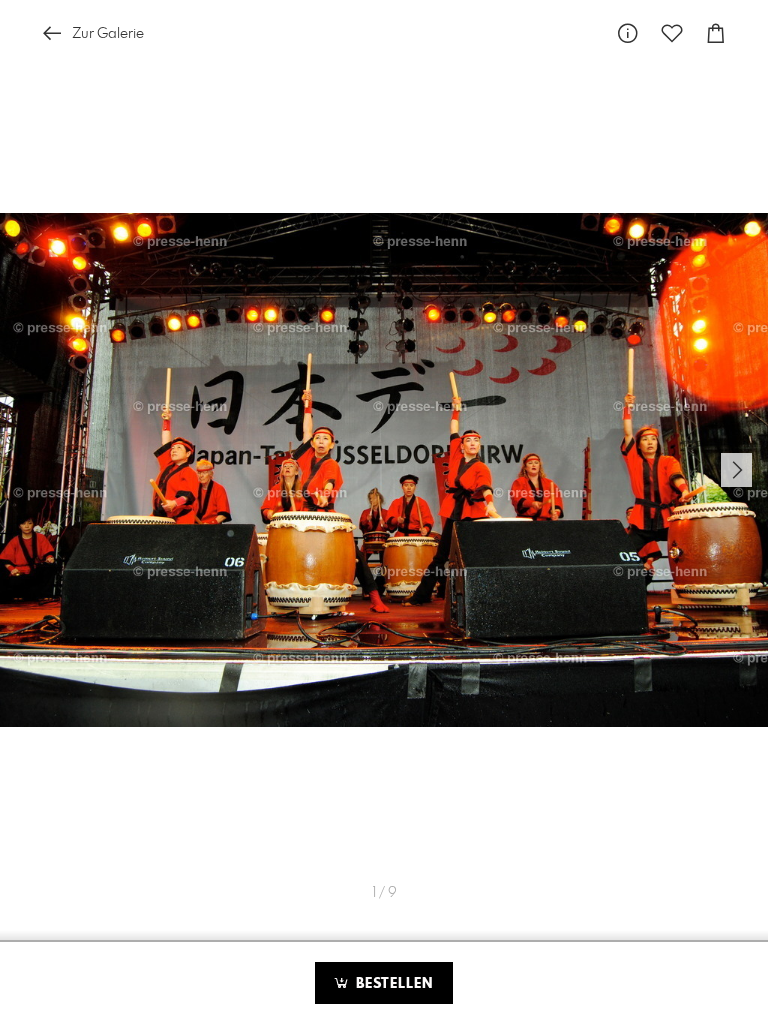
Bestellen (392, 984)
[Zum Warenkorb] (716, 33)
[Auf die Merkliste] (672, 33)
